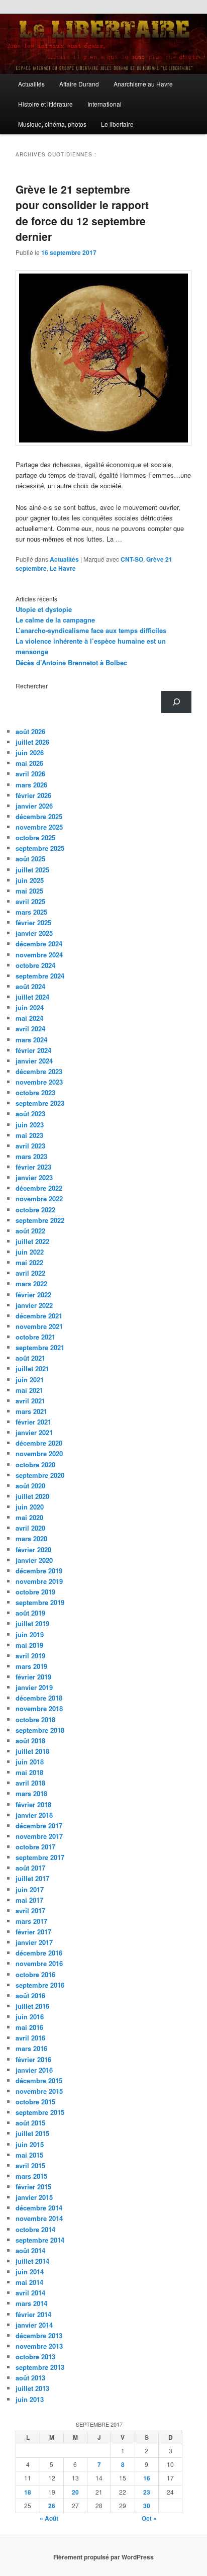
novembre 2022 (39, 1198)
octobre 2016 (35, 1974)
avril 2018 (30, 1783)
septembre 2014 (40, 2240)
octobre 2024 (35, 965)
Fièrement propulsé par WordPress (103, 2557)
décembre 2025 (39, 816)
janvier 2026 (34, 806)
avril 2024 (30, 1029)
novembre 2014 (39, 2218)
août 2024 (30, 986)
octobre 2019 (35, 1592)
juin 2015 (30, 2144)
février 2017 (33, 1932)
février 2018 (33, 1804)
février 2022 (33, 1295)
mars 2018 (31, 1793)
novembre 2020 (39, 1453)
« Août (49, 2518)
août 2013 (30, 2378)
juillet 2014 (32, 2261)
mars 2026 (31, 785)
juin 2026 (30, 752)
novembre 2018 (39, 1708)
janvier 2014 (34, 2325)
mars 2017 (31, 1921)
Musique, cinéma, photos (52, 124)
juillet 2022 (32, 1241)
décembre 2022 (39, 1188)
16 (147, 2478)
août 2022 (30, 1231)
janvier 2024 (34, 1061)
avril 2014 (30, 2293)
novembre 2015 (39, 2091)
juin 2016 (30, 2017)
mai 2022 (29, 1262)
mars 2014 (31, 2303)
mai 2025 (29, 891)
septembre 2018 (40, 1730)
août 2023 (30, 1114)
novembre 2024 (39, 955)
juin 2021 (30, 1380)
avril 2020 (30, 1528)
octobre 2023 (35, 1092)
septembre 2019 (40, 1602)
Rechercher (32, 686)
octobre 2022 (35, 1210)
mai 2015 (29, 2155)
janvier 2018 (34, 1815)
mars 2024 (31, 1040)
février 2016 (33, 2059)
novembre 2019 (39, 1581)
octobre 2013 (35, 2357)
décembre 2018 (39, 1698)
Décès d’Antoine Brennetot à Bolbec (71, 662)
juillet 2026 (32, 742)
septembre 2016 (40, 1985)
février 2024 (33, 1050)
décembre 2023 (39, 1071)
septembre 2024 (40, 976)
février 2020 (33, 1549)
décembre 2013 (39, 2335)
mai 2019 (29, 1645)
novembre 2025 (39, 827)
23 (147, 2492)
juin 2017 (30, 1889)
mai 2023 (29, 1135)
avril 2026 (30, 774)
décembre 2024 (39, 944)
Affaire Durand (79, 84)
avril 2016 (30, 2038)
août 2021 (30, 1358)
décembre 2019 (39, 1571)
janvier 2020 (34, 1560)
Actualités (31, 84)
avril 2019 (30, 1656)
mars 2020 (31, 1538)
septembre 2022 (40, 1220)
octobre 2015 (35, 2102)
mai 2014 (29, 2282)
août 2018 (30, 1741)
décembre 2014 (39, 2208)
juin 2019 (30, 1634)
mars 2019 (31, 1666)
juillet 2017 (32, 1878)
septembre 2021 (40, 1347)
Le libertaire (117, 124)
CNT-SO (132, 559)
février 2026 (33, 795)
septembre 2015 (40, 2112)
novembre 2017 (39, 1836)
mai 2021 (29, 1390)
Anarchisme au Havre (143, 84)
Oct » (149, 2518)
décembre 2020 (39, 1443)
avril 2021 (30, 1401)
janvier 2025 (34, 933)
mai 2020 (29, 1517)
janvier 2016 (34, 2070)
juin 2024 (30, 1007)
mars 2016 (31, 2048)
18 (28, 2492)
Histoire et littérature (45, 104)
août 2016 (30, 1995)
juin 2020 (30, 1507)
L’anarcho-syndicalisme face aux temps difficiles (91, 630)
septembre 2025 (40, 848)
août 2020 (30, 1486)
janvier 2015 (34, 2197)
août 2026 (30, 731)
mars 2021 (31, 1411)
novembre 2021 (39, 1326)
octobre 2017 (35, 1847)
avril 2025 (30, 901)
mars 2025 (31, 912)
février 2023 (33, 1167)
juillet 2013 (32, 2388)
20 (75, 2492)
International (105, 104)
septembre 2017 (40, 1857)
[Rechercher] (176, 702)
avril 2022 (30, 1273)
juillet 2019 (32, 1623)
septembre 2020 (40, 1475)
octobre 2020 (35, 1464)
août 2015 (30, 2123)
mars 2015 (31, 2176)
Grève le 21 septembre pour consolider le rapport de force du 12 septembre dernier (82, 213)
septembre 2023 (40, 1103)
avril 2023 (30, 1146)
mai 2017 (29, 1900)
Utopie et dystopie (44, 609)
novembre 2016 (39, 1963)
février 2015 (33, 2187)
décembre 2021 (39, 1316)
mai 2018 (29, 1772)
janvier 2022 (34, 1305)
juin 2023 (30, 1125)
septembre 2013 (40, 2367)
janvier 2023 (34, 1177)
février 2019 (33, 1677)
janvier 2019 (34, 1687)
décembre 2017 (39, 1826)
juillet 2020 (32, 1496)
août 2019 (30, 1613)
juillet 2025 (32, 870)
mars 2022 (31, 1283)
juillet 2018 (32, 1751)
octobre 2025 (35, 837)
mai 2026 (29, 763)
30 (147, 2506)
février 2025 (33, 922)
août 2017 (30, 1868)
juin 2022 (30, 1252)
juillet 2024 (32, 997)
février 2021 (33, 1422)
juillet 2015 (32, 2133)
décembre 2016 (39, 1953)
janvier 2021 (34, 1432)
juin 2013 (30, 2399)
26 (52, 2506)
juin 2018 (30, 1762)
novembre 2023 (39, 1082)
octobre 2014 (35, 2229)
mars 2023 (31, 1156)
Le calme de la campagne (55, 620)
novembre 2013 (39, 2346)
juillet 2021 (32, 1368)
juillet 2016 (32, 2006)
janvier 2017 (34, 1942)
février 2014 (33, 2314)
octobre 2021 (35, 1337)
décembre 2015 (39, 2080)
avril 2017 (30, 1911)
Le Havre (63, 568)
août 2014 (30, 2250)
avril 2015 (30, 2165)
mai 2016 (29, 2027)
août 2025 (30, 859)
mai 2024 (29, 1018)
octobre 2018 (35, 1719)
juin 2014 (30, 2272)
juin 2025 (30, 880)
